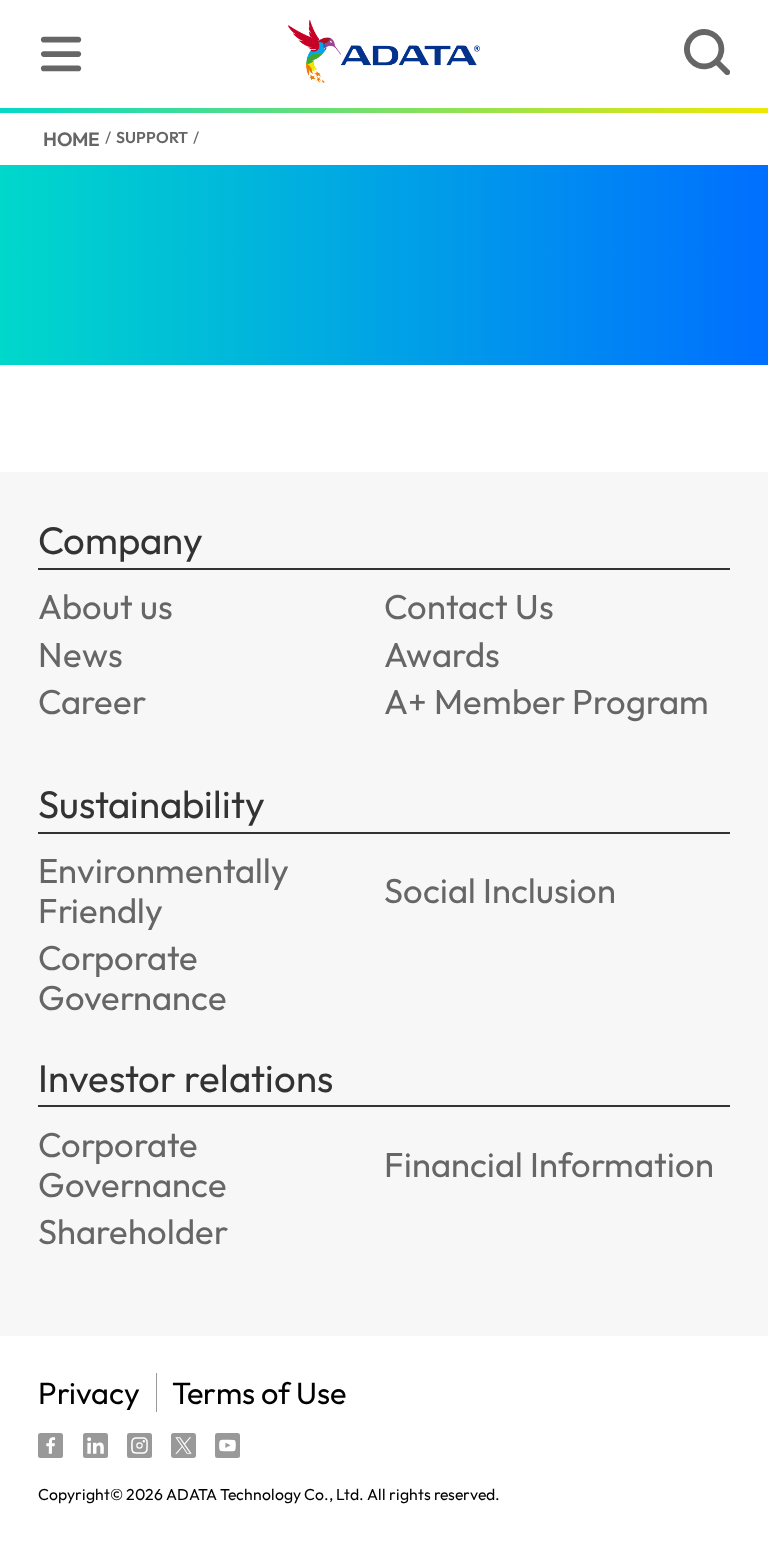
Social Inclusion (500, 890)
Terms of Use (259, 1392)
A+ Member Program (546, 701)
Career (92, 701)
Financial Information (549, 1164)
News (80, 654)
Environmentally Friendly (163, 890)
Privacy (89, 1392)
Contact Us (469, 606)
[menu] (61, 54)
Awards (442, 654)
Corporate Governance (132, 977)
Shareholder (133, 1231)
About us (105, 606)
